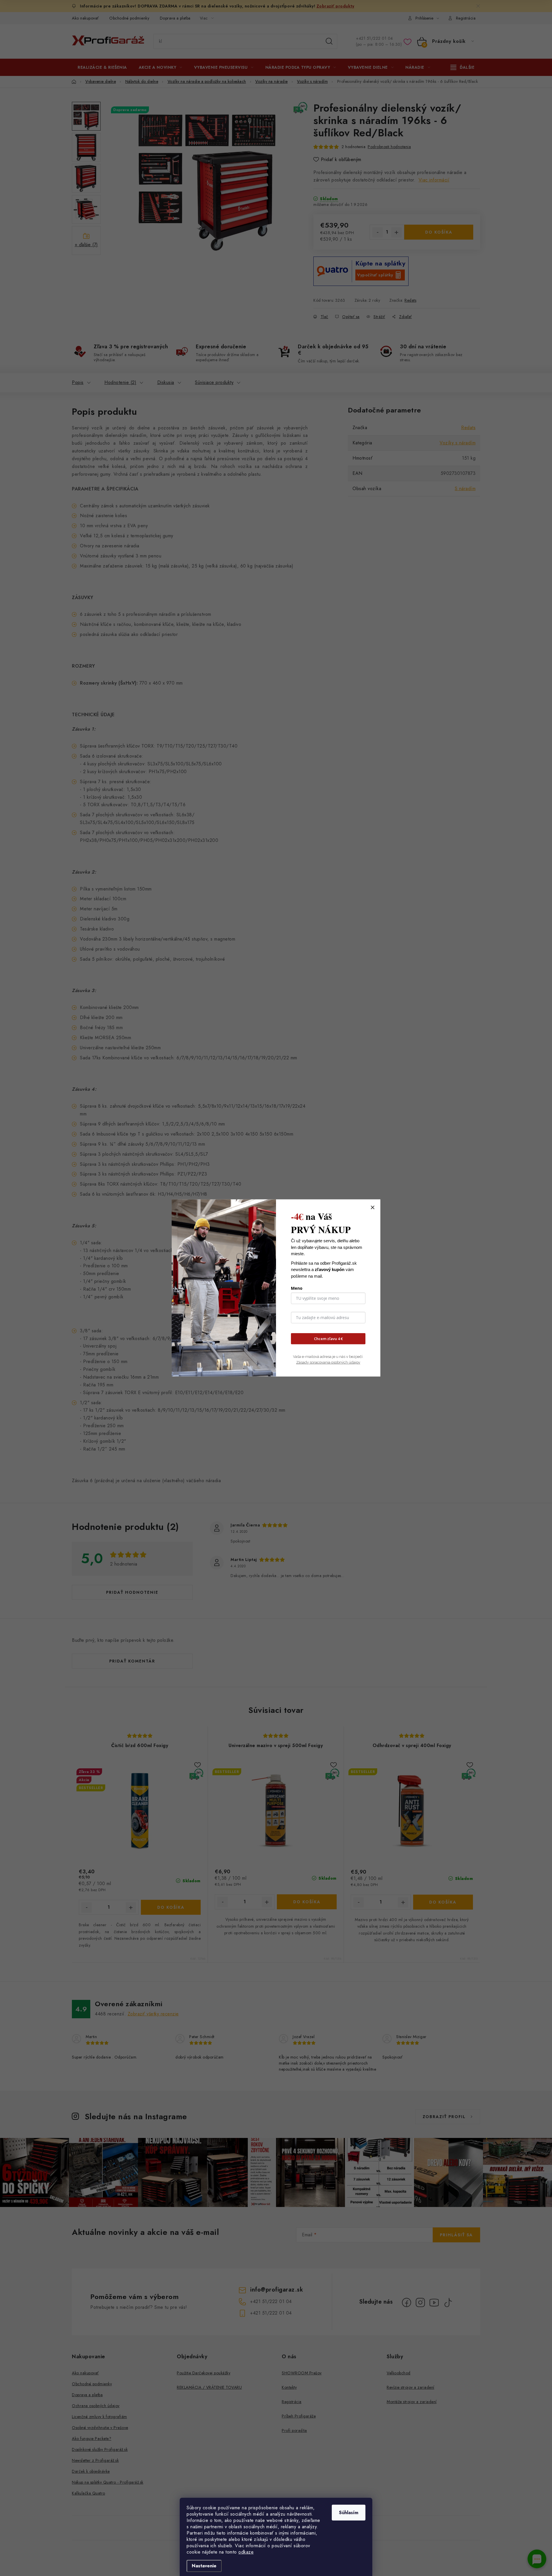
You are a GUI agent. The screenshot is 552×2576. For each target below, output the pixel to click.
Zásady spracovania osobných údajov (328, 1362)
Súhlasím (349, 2513)
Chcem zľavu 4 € (328, 1339)
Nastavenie (204, 2566)
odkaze (246, 2552)
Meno (297, 1288)
